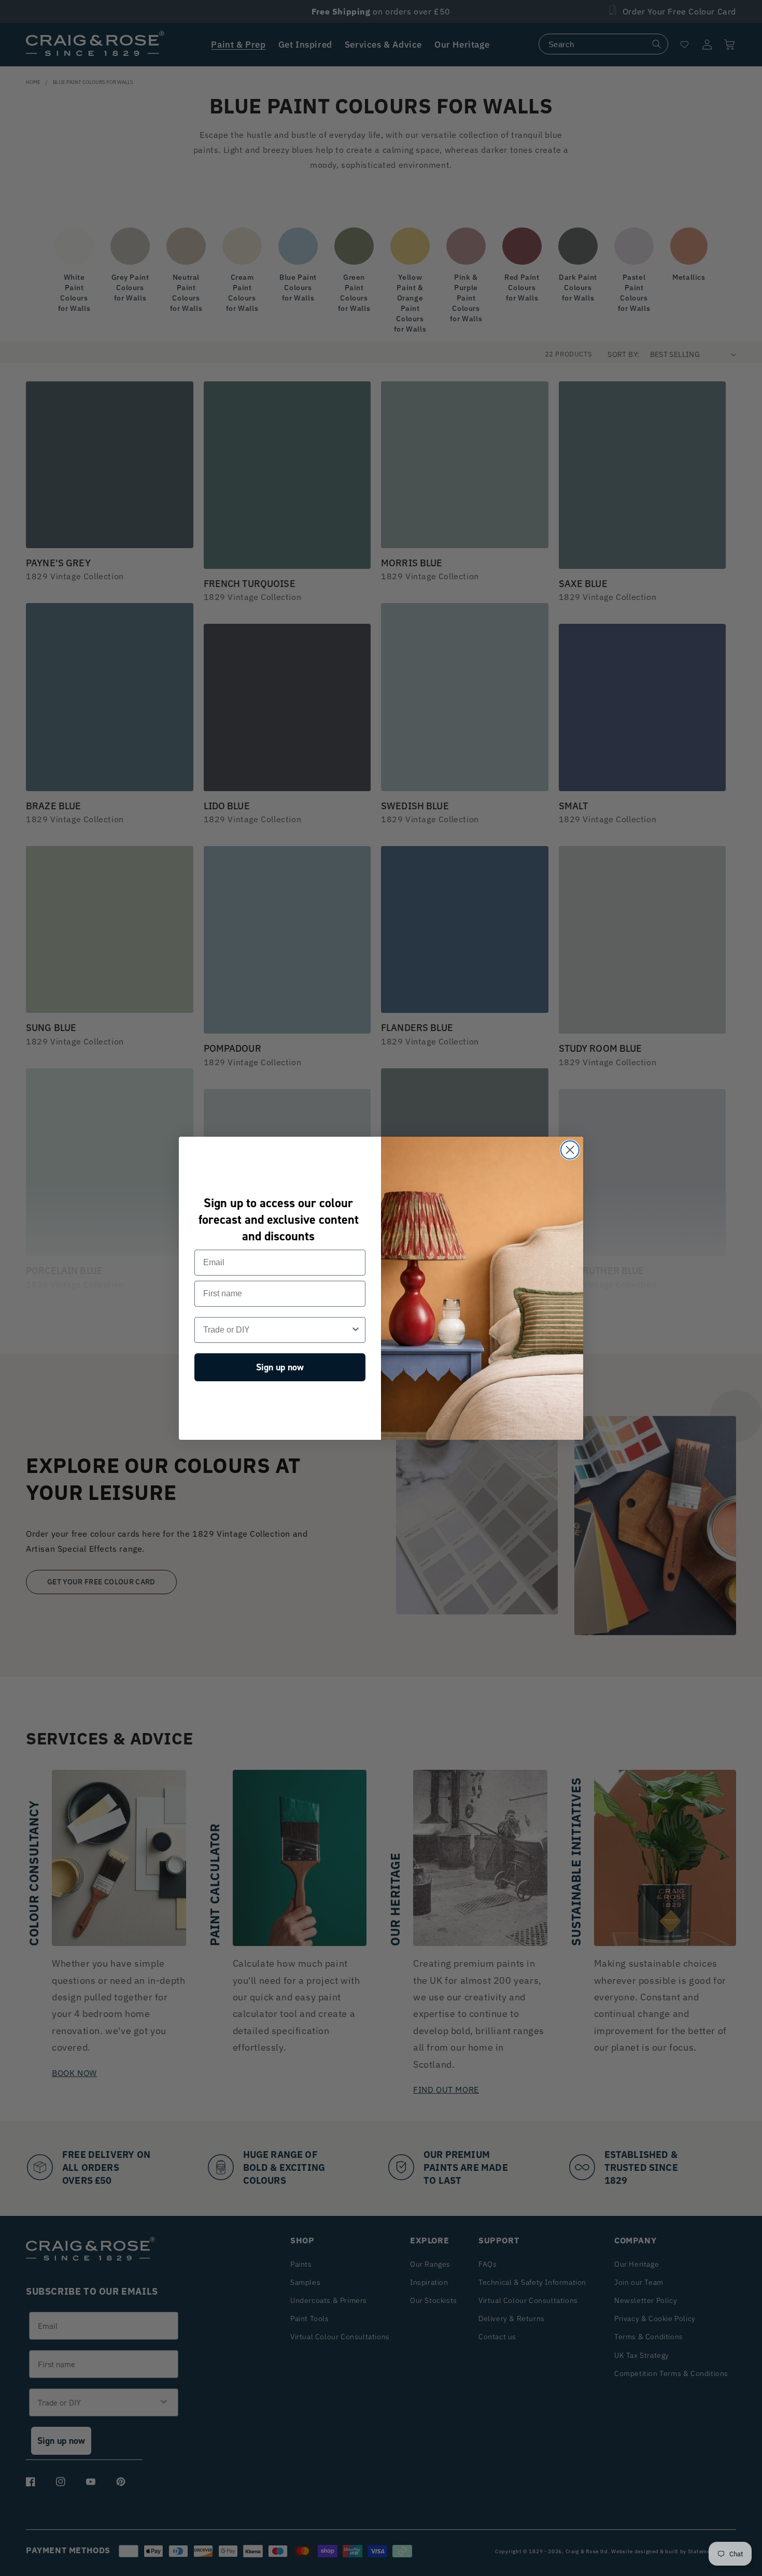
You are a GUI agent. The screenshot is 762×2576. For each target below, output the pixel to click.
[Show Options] (356, 1330)
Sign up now (280, 1367)
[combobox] (277, 1330)
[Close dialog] (570, 1150)
